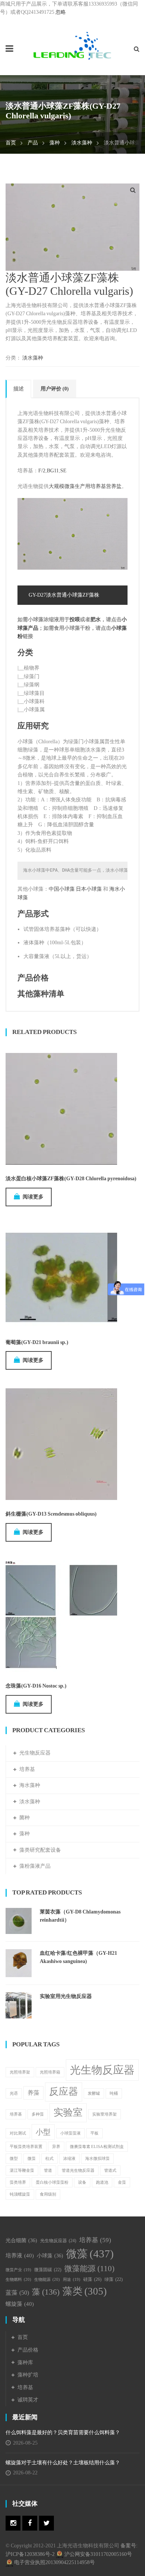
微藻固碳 (48, 2270)
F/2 (42, 471)
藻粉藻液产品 (35, 1866)
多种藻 (38, 2114)
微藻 (32, 2159)
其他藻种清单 (41, 994)
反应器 (64, 2092)
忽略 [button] (61, 12)
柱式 (49, 2159)
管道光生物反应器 (78, 2170)
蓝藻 (17, 2293)
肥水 (96, 620)
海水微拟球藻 (97, 2159)
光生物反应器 (35, 1753)
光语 (14, 2093)
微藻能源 (89, 2269)
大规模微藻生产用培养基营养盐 (85, 486)
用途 (72, 2280)
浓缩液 (69, 2159)
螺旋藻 (20, 2304)
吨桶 (114, 2093)
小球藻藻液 (70, 2133)
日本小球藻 (89, 889)
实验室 (68, 2112)
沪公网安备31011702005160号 (98, 2554)
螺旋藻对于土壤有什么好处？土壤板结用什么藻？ (63, 2463)
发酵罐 (94, 2093)
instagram (13, 2523)
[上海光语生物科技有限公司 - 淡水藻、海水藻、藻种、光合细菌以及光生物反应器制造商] (72, 46)
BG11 (53, 471)
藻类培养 (18, 2182)
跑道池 (102, 2182)
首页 (11, 143)
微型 (14, 2159)
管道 (48, 2170)
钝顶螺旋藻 (20, 2194)
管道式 (110, 2170)
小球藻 (50, 2256)
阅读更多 (33, 1197)
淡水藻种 (82, 143)
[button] (133, 190)
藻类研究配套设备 (40, 1850)
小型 (43, 2132)
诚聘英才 (28, 2400)
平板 (94, 2133)
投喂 (75, 620)
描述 (19, 389)
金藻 (122, 2182)
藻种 (55, 143)
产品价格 (33, 978)
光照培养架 (20, 2072)
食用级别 (48, 2194)
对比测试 (18, 2133)
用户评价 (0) (55, 389)
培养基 (27, 1769)
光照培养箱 (50, 2072)
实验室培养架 (104, 2114)
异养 (56, 2147)
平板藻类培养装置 (26, 2147)
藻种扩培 (28, 2375)
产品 (33, 143)
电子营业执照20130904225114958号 (54, 2562)
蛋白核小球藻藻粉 (52, 2182)
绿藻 (114, 2279)
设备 (82, 2182)
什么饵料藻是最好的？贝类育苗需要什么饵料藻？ (65, 2433)
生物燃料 (18, 2279)
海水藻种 (30, 1785)
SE (63, 471)
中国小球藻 (62, 889)
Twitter (46, 2523)
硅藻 (92, 2279)
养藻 (33, 2093)
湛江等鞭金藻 (22, 2170)
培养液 (20, 2256)
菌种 (25, 1818)
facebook (30, 2523)
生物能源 (47, 2279)
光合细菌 (21, 2240)
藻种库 (25, 2363)
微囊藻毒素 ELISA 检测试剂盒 (97, 2147)
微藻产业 (18, 2270)
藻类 (85, 2291)
